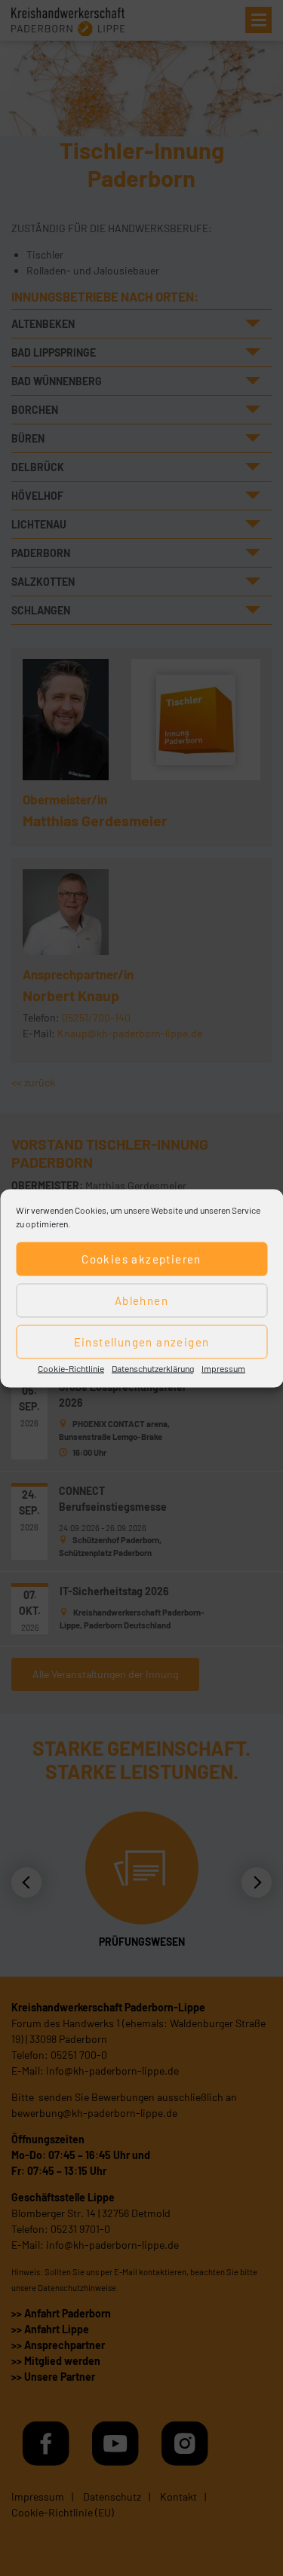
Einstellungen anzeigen (142, 1342)
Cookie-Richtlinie (71, 1368)
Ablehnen (141, 1300)
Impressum (223, 1368)
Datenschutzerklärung (153, 1368)
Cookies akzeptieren (141, 1259)
